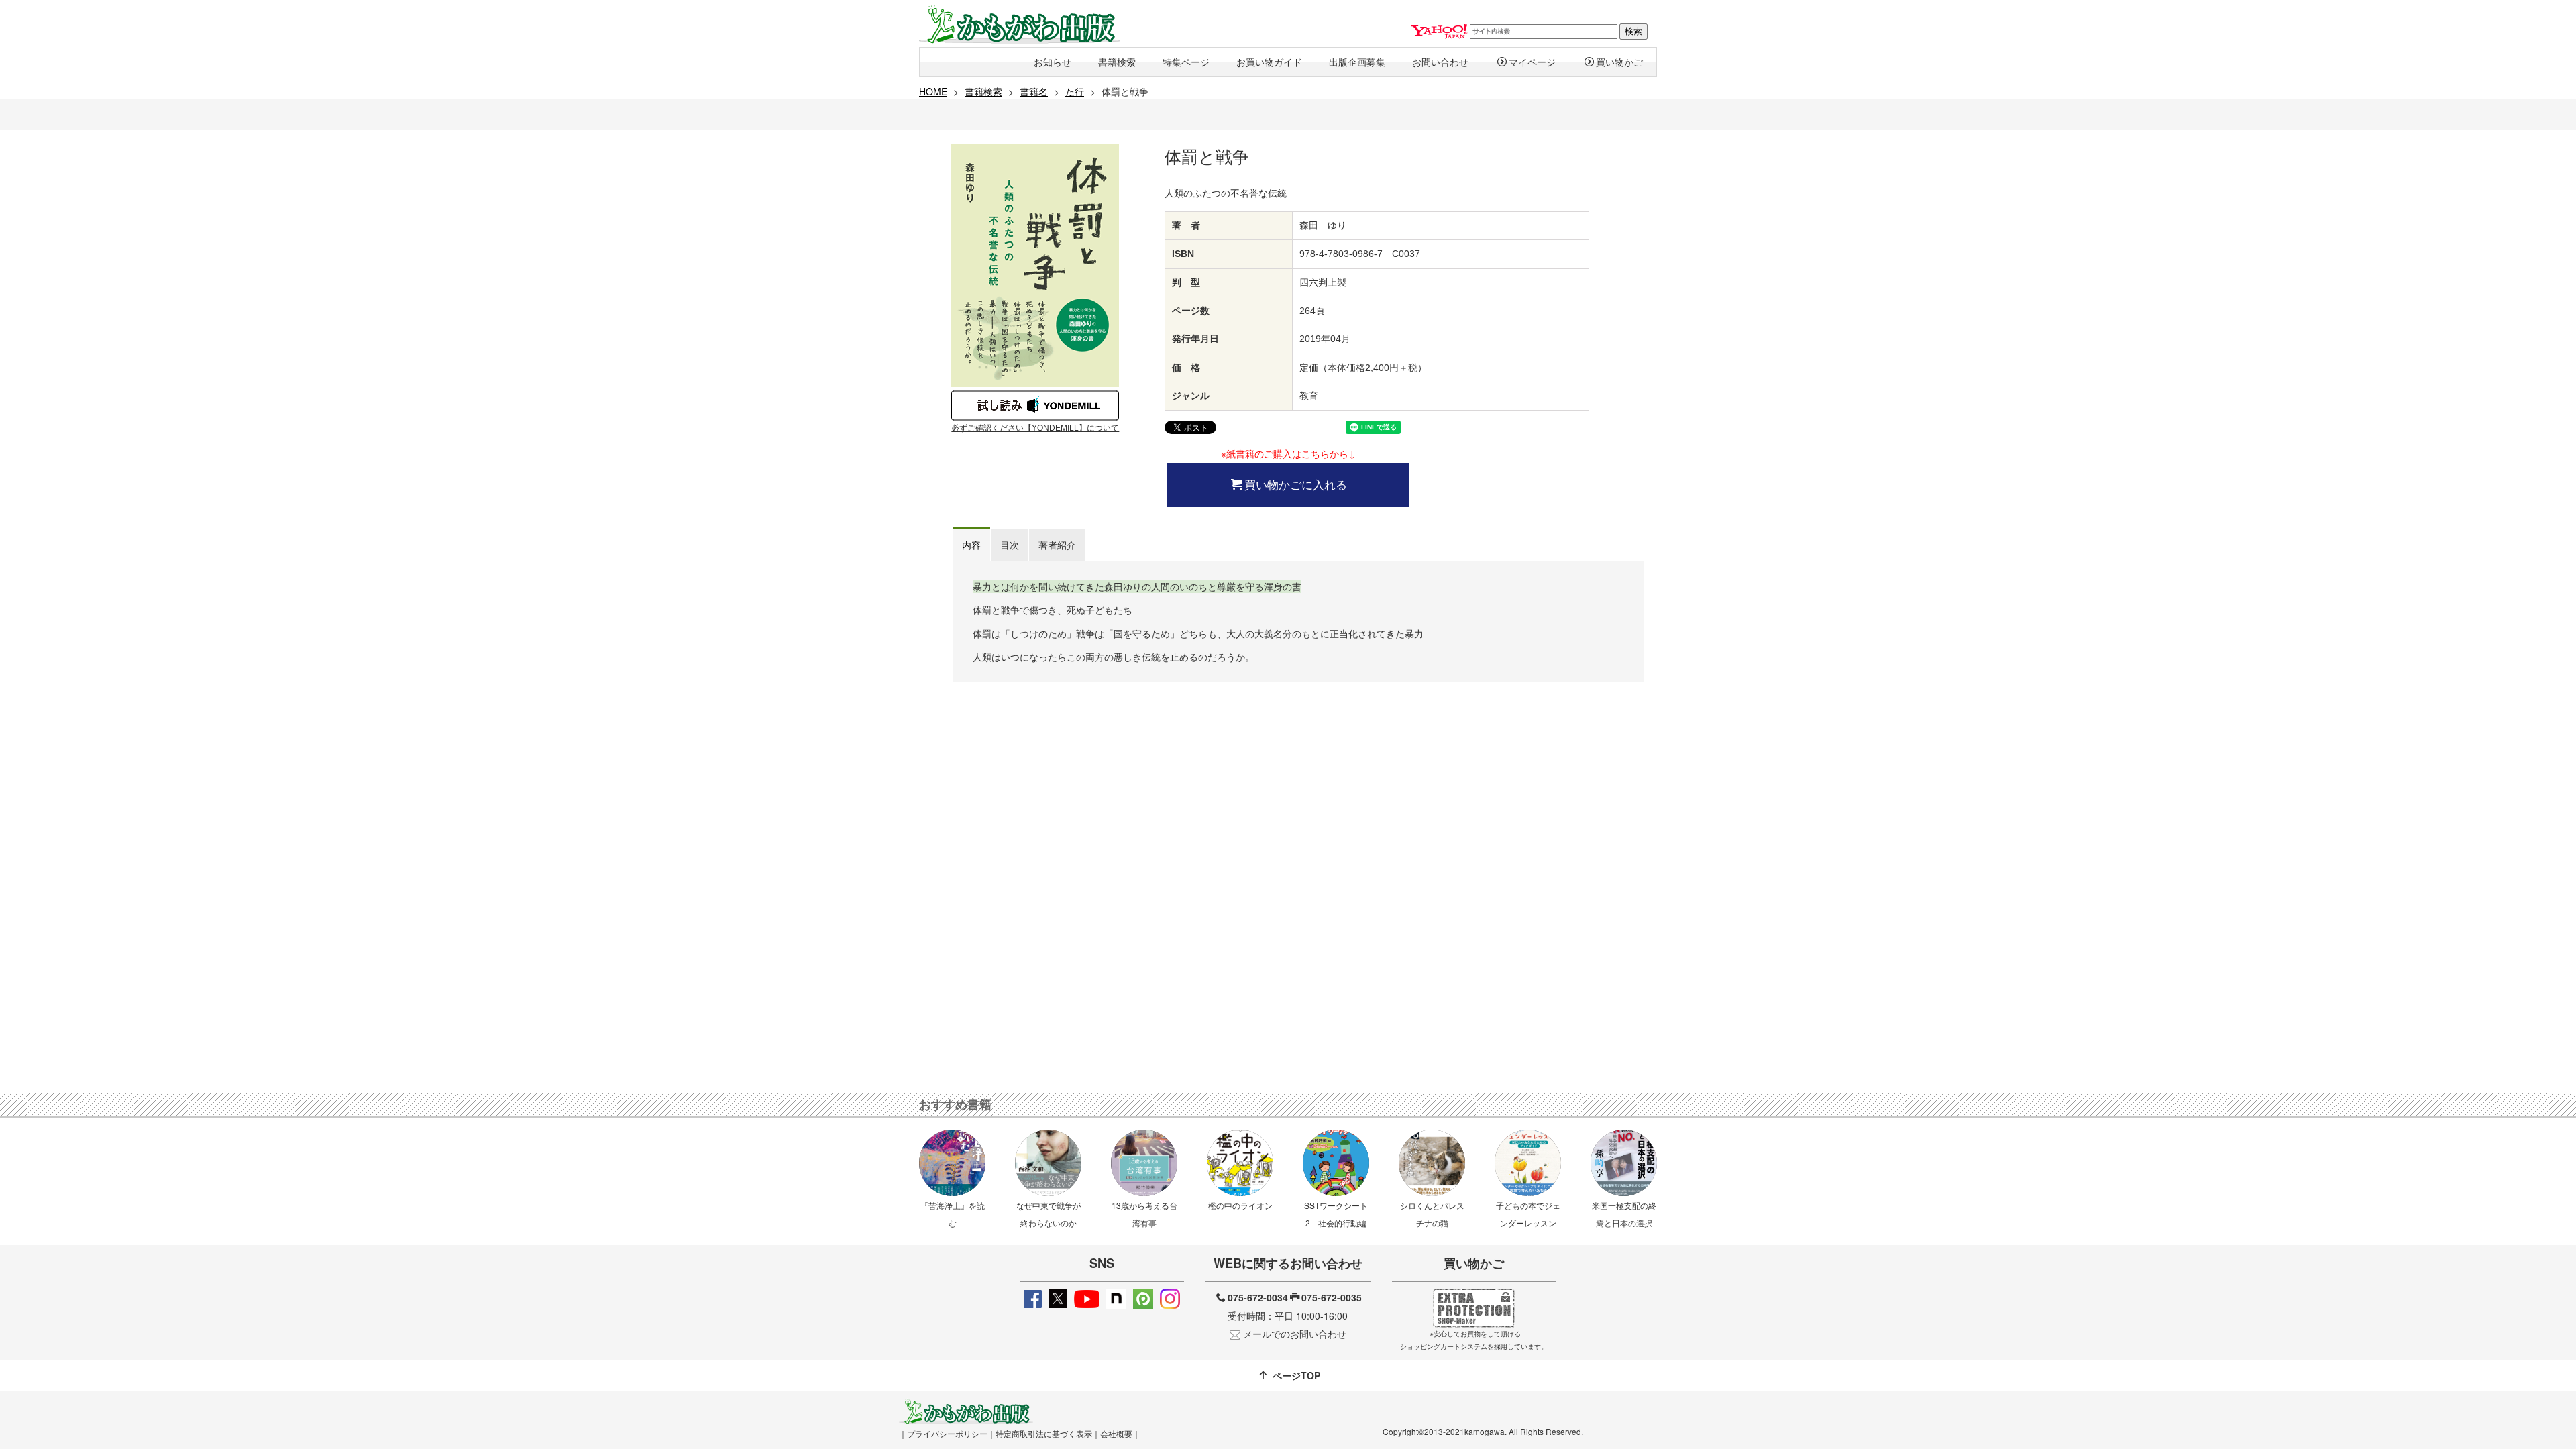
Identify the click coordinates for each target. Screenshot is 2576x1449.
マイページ (1532, 62)
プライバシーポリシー (947, 1433)
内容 (971, 545)
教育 (1309, 396)
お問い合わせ (1440, 62)
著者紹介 (1057, 545)
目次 (1010, 545)
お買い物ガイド (1269, 62)
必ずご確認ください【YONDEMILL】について (1035, 428)
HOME (933, 91)
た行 (1075, 91)
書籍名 (1034, 91)
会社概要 (1116, 1433)
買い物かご (1619, 62)
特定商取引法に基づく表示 (1044, 1433)
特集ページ (1186, 62)
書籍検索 (1117, 62)
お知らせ (1053, 62)
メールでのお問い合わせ (1295, 1334)
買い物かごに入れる (1296, 484)
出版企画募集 (1357, 62)
